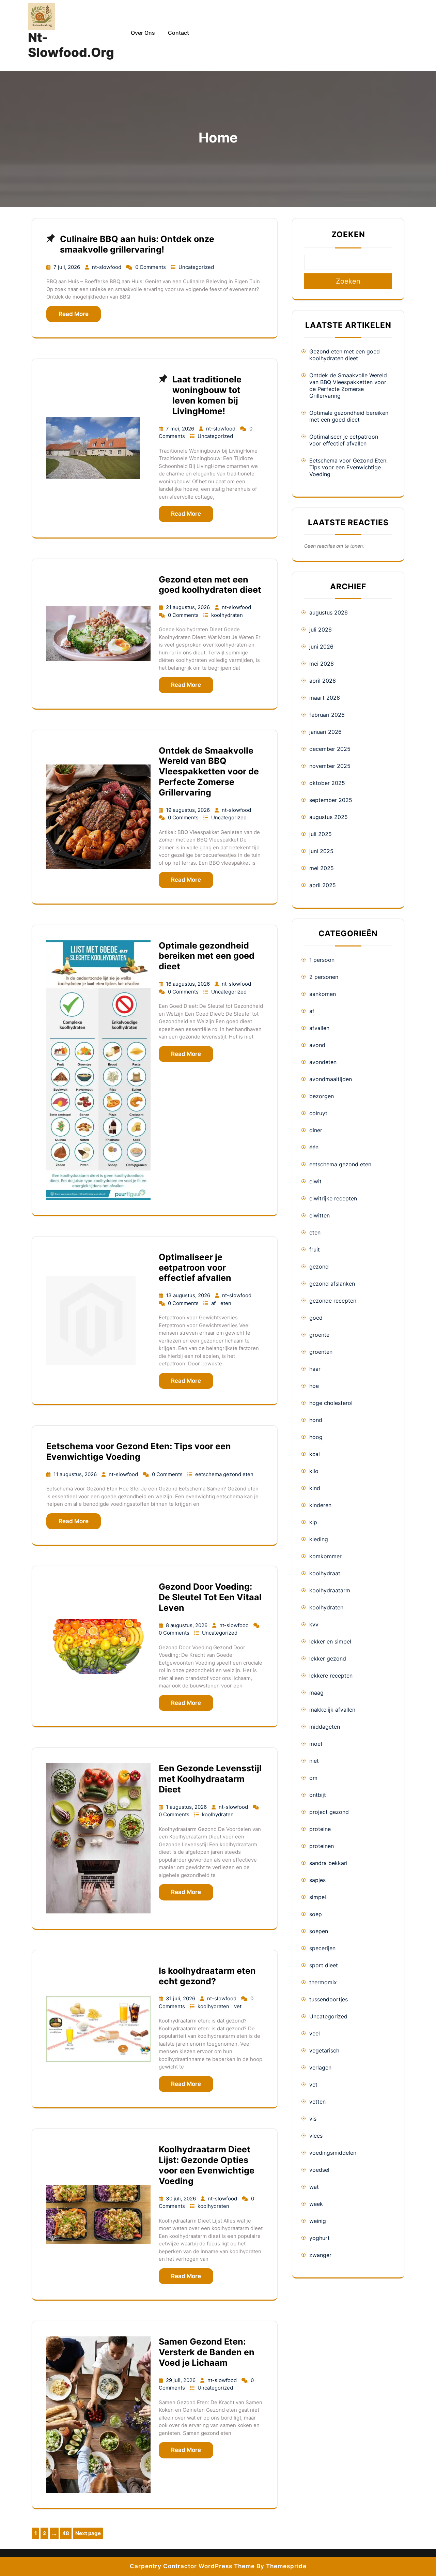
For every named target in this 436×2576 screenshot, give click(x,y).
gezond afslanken (332, 1284)
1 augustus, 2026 (187, 1807)
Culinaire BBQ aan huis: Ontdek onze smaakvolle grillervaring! (137, 244)
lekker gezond (328, 1658)
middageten (325, 1727)
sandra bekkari (328, 1863)
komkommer (325, 1556)
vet (238, 2006)
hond (316, 1420)
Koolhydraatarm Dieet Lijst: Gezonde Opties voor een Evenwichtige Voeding (207, 2165)
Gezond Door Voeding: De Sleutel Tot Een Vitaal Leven (210, 1597)
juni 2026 (321, 647)
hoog (316, 1437)
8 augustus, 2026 (187, 1625)
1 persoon (322, 960)
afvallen (319, 1028)
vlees (316, 2136)
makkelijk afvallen (332, 1710)
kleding (319, 1539)
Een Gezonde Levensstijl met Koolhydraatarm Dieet (210, 1779)
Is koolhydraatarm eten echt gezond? (207, 1976)
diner (316, 1130)
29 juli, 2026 (181, 2380)
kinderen (320, 1505)
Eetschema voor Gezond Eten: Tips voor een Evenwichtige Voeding (139, 1451)
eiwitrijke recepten (333, 1198)
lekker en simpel (330, 1641)
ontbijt (318, 1795)
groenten (321, 1352)
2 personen (324, 977)
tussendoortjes (329, 1999)
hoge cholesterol (331, 1403)
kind (315, 1488)
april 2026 (323, 681)
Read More (74, 314)
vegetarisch (324, 2050)
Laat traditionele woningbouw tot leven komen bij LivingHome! (207, 395)
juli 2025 (321, 834)
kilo (314, 1471)
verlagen (320, 2067)
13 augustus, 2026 (189, 1295)
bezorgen (322, 1096)
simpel (318, 1897)
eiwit (315, 1181)
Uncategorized (196, 267)
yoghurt (320, 2238)
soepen (319, 1931)
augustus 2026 (329, 612)
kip (313, 1522)
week (316, 2204)
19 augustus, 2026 (189, 810)
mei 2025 (322, 868)
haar (315, 1369)
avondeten (323, 1062)
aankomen (323, 994)
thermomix (323, 1982)
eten (226, 1303)
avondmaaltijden (331, 1079)
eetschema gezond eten (224, 1474)
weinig (318, 2221)
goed (316, 1318)
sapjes (317, 1880)
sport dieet (324, 1965)
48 (67, 2534)
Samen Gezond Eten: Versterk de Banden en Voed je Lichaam (207, 2352)
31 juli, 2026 (181, 1998)
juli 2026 (321, 630)
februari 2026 (327, 715)
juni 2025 (321, 851)
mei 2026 (322, 664)
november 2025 (330, 766)
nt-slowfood (107, 267)
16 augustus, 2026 (189, 984)
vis (313, 2119)
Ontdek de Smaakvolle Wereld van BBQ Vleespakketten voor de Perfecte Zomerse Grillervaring (209, 771)
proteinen (322, 1846)
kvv (314, 1624)
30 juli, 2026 (182, 2199)
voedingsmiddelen (333, 2153)
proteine (320, 1829)
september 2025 (331, 800)
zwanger (320, 2255)
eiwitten (320, 1215)
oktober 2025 (327, 783)
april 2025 (323, 885)
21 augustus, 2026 (189, 607)
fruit (315, 1249)
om (313, 1778)
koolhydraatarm (330, 1590)
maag (316, 1693)
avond (317, 1045)
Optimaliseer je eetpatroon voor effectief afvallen (195, 1268)
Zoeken (348, 234)
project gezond (329, 1812)
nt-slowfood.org (71, 45)
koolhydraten (227, 615)
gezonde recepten (333, 1301)
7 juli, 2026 (67, 267)
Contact (178, 33)
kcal (315, 1454)
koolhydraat (325, 1573)
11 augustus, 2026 (76, 1474)
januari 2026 (325, 732)
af (214, 1303)
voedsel (319, 2170)
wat (314, 2187)
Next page (88, 2533)
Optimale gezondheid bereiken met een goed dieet (207, 956)
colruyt (318, 1113)
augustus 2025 (329, 817)
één (314, 1147)
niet (314, 1761)
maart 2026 (325, 698)
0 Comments (151, 267)
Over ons (143, 33)
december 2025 (330, 749)
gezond (319, 1267)
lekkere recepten (331, 1676)
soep (316, 1914)
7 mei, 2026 (181, 429)
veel (315, 2033)
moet (316, 1744)
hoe (314, 1386)
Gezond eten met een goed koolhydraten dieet (210, 585)
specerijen (322, 1948)
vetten (317, 2102)
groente (319, 1335)
